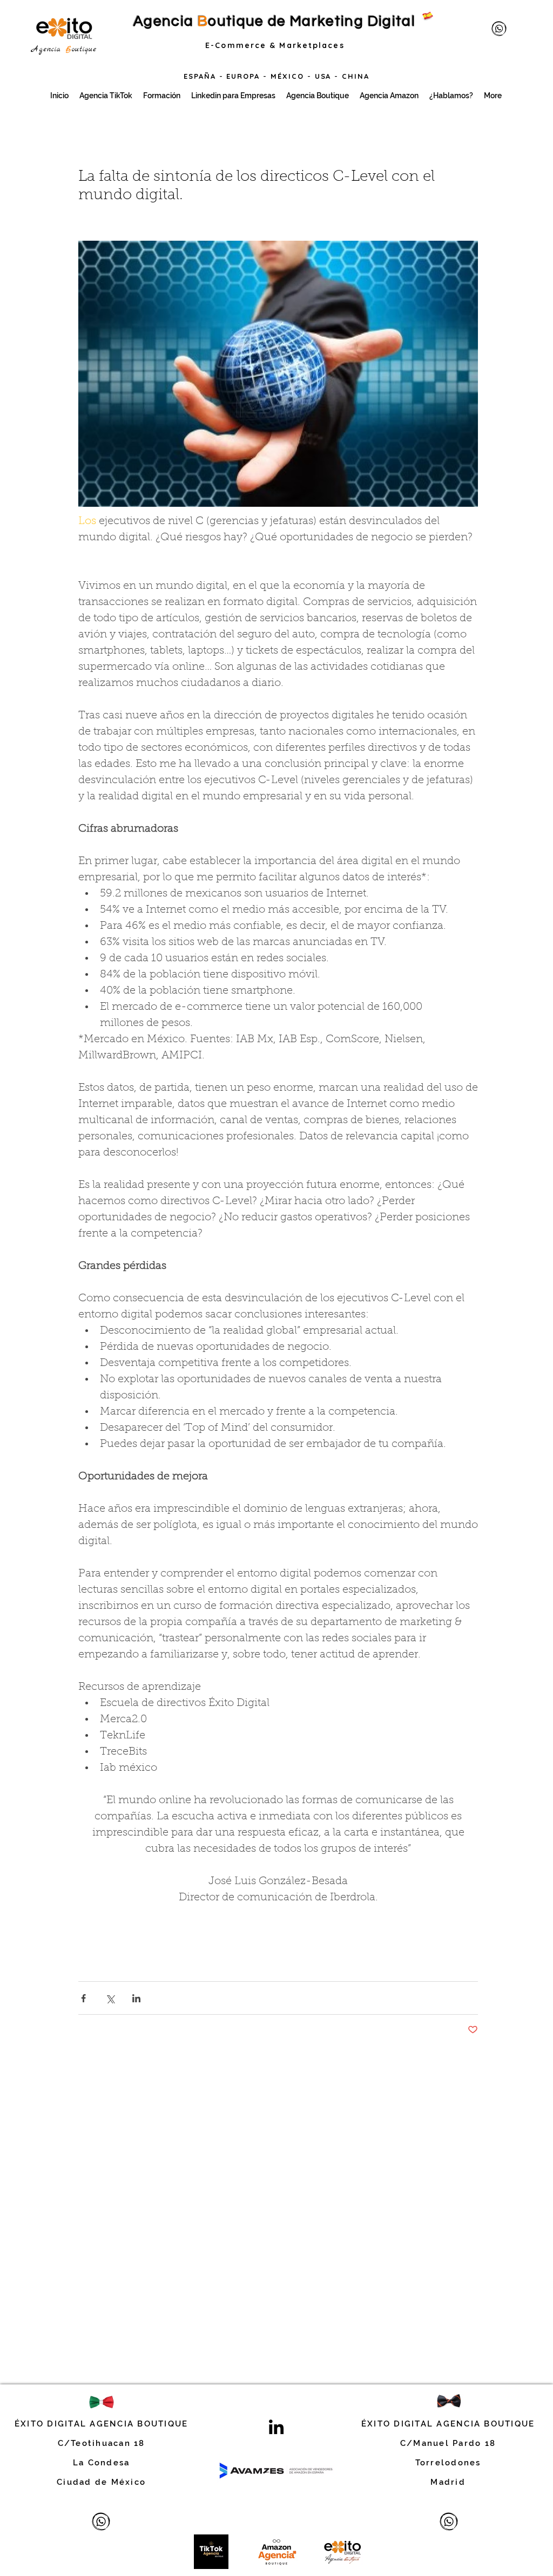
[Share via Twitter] (110, 1998)
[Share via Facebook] (83, 1998)
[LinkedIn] (276, 2427)
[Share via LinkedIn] (136, 1998)
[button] (278, 374)
